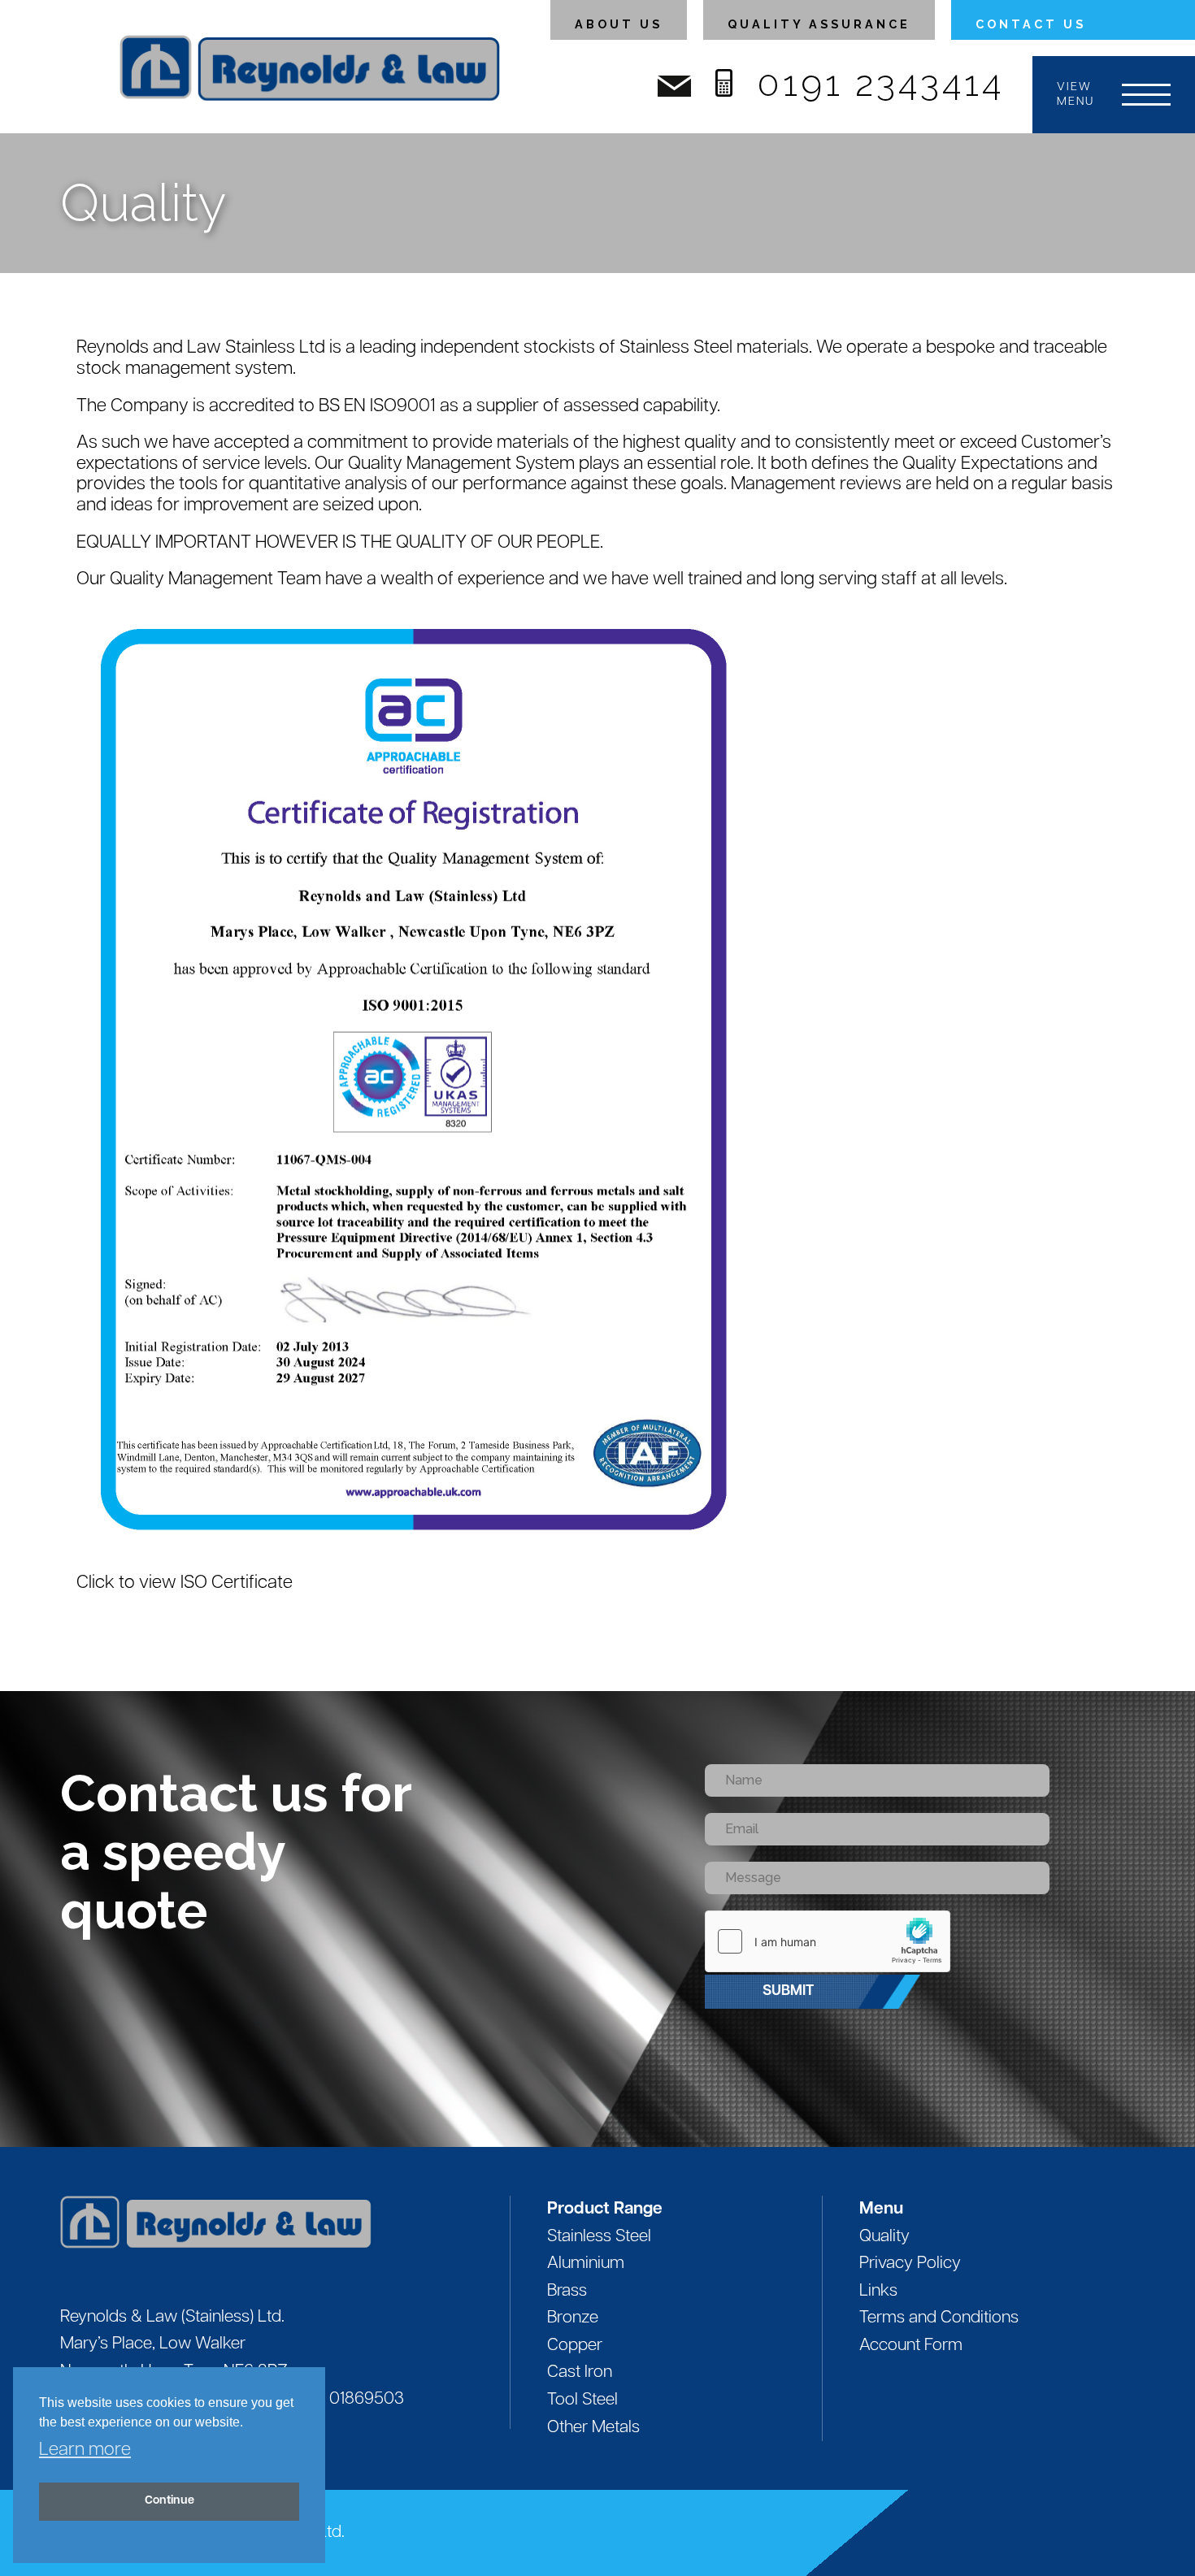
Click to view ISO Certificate (185, 1583)
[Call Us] (724, 87)
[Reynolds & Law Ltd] (310, 76)
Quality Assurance (819, 24)
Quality (884, 2237)
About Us (619, 24)
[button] (1114, 95)
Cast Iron (580, 2372)
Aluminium (586, 2264)
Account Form (911, 2346)
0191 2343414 (880, 83)
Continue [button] (169, 2501)
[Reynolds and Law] (285, 2223)
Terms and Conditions (939, 2318)
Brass (567, 2291)
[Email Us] (675, 91)
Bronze (573, 2318)
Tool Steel (582, 2400)
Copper (575, 2346)
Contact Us (1031, 24)
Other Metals (593, 2428)
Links (878, 2291)
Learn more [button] (85, 2450)
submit (788, 1991)
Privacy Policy (910, 2264)
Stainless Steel (599, 2237)
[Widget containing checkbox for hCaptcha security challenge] (828, 1941)
